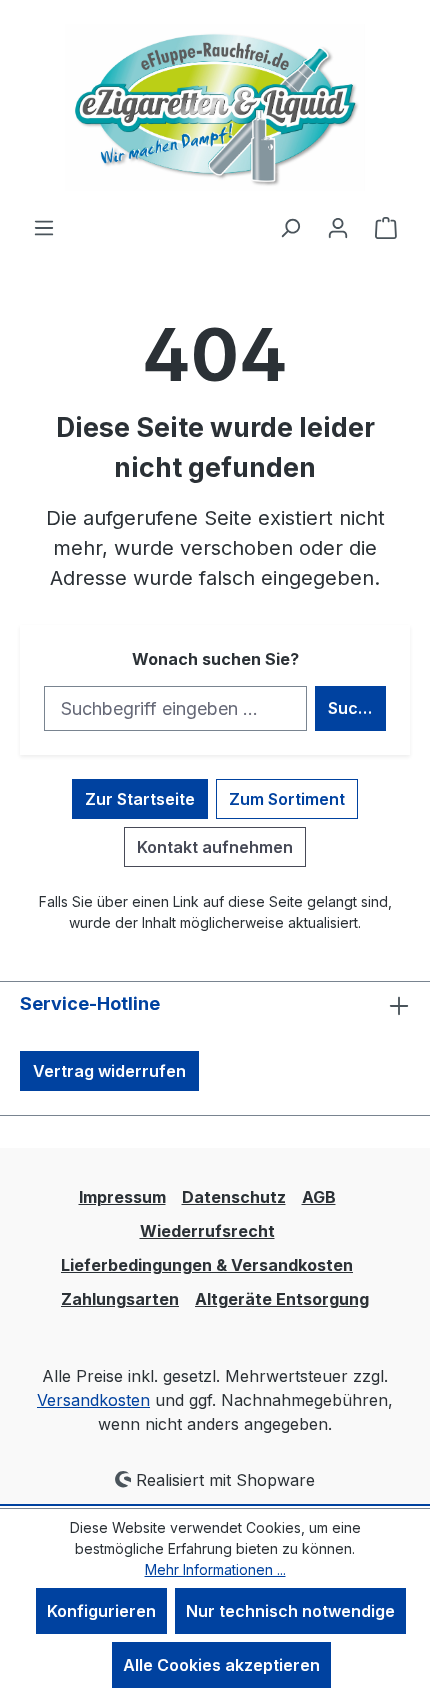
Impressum (122, 1197)
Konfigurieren (101, 1611)
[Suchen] (290, 227)
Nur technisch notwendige (290, 1611)
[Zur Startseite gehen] (215, 107)
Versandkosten (93, 1400)
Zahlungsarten (120, 1299)
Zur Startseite (140, 799)
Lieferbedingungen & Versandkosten (207, 1265)
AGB (319, 1197)
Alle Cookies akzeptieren (221, 1665)
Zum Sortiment (287, 799)
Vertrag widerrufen (109, 1071)
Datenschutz (234, 1197)
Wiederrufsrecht (207, 1231)
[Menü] (44, 227)
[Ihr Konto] (338, 227)
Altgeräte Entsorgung (282, 1299)
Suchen (357, 708)
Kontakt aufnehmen (215, 847)
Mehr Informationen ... (215, 1569)
